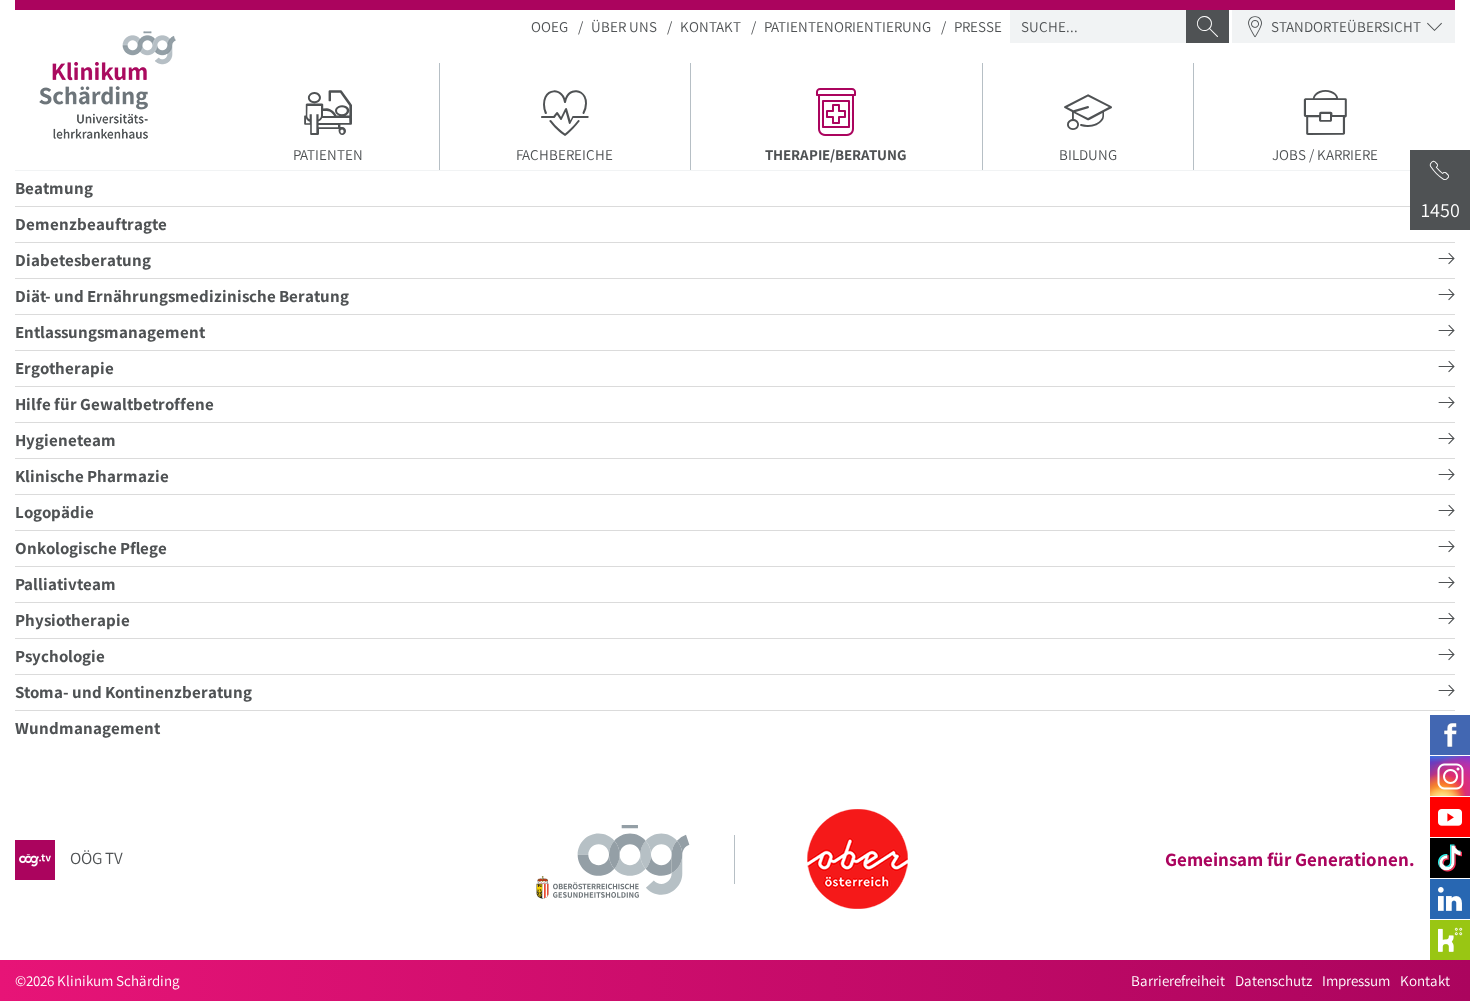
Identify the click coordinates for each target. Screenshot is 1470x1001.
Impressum (1356, 980)
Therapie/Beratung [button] (873, 154)
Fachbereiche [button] (564, 154)
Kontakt (710, 26)
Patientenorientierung (847, 26)
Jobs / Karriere (1325, 154)
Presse (978, 26)
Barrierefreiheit (1178, 980)
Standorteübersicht (1346, 26)
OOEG (549, 26)
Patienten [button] (328, 154)
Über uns (624, 26)
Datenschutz (1273, 980)
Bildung (1088, 154)
